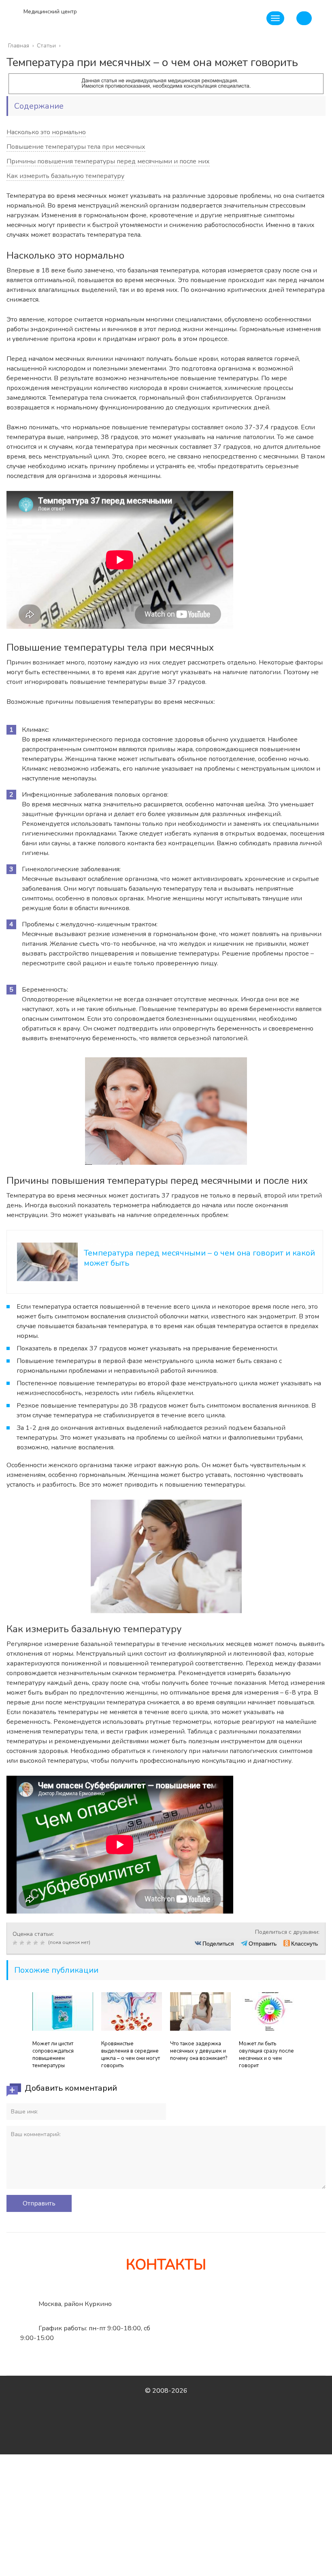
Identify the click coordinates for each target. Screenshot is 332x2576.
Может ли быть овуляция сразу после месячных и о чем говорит (266, 2055)
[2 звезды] (23, 1943)
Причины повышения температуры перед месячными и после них (108, 161)
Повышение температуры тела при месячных (76, 147)
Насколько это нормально (46, 132)
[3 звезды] (30, 1943)
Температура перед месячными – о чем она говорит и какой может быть (199, 1258)
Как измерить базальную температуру (65, 176)
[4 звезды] (37, 1943)
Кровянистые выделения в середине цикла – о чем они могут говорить (131, 2055)
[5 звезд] (44, 1943)
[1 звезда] (16, 1943)
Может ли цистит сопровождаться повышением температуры (53, 2055)
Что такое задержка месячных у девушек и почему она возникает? (199, 2051)
